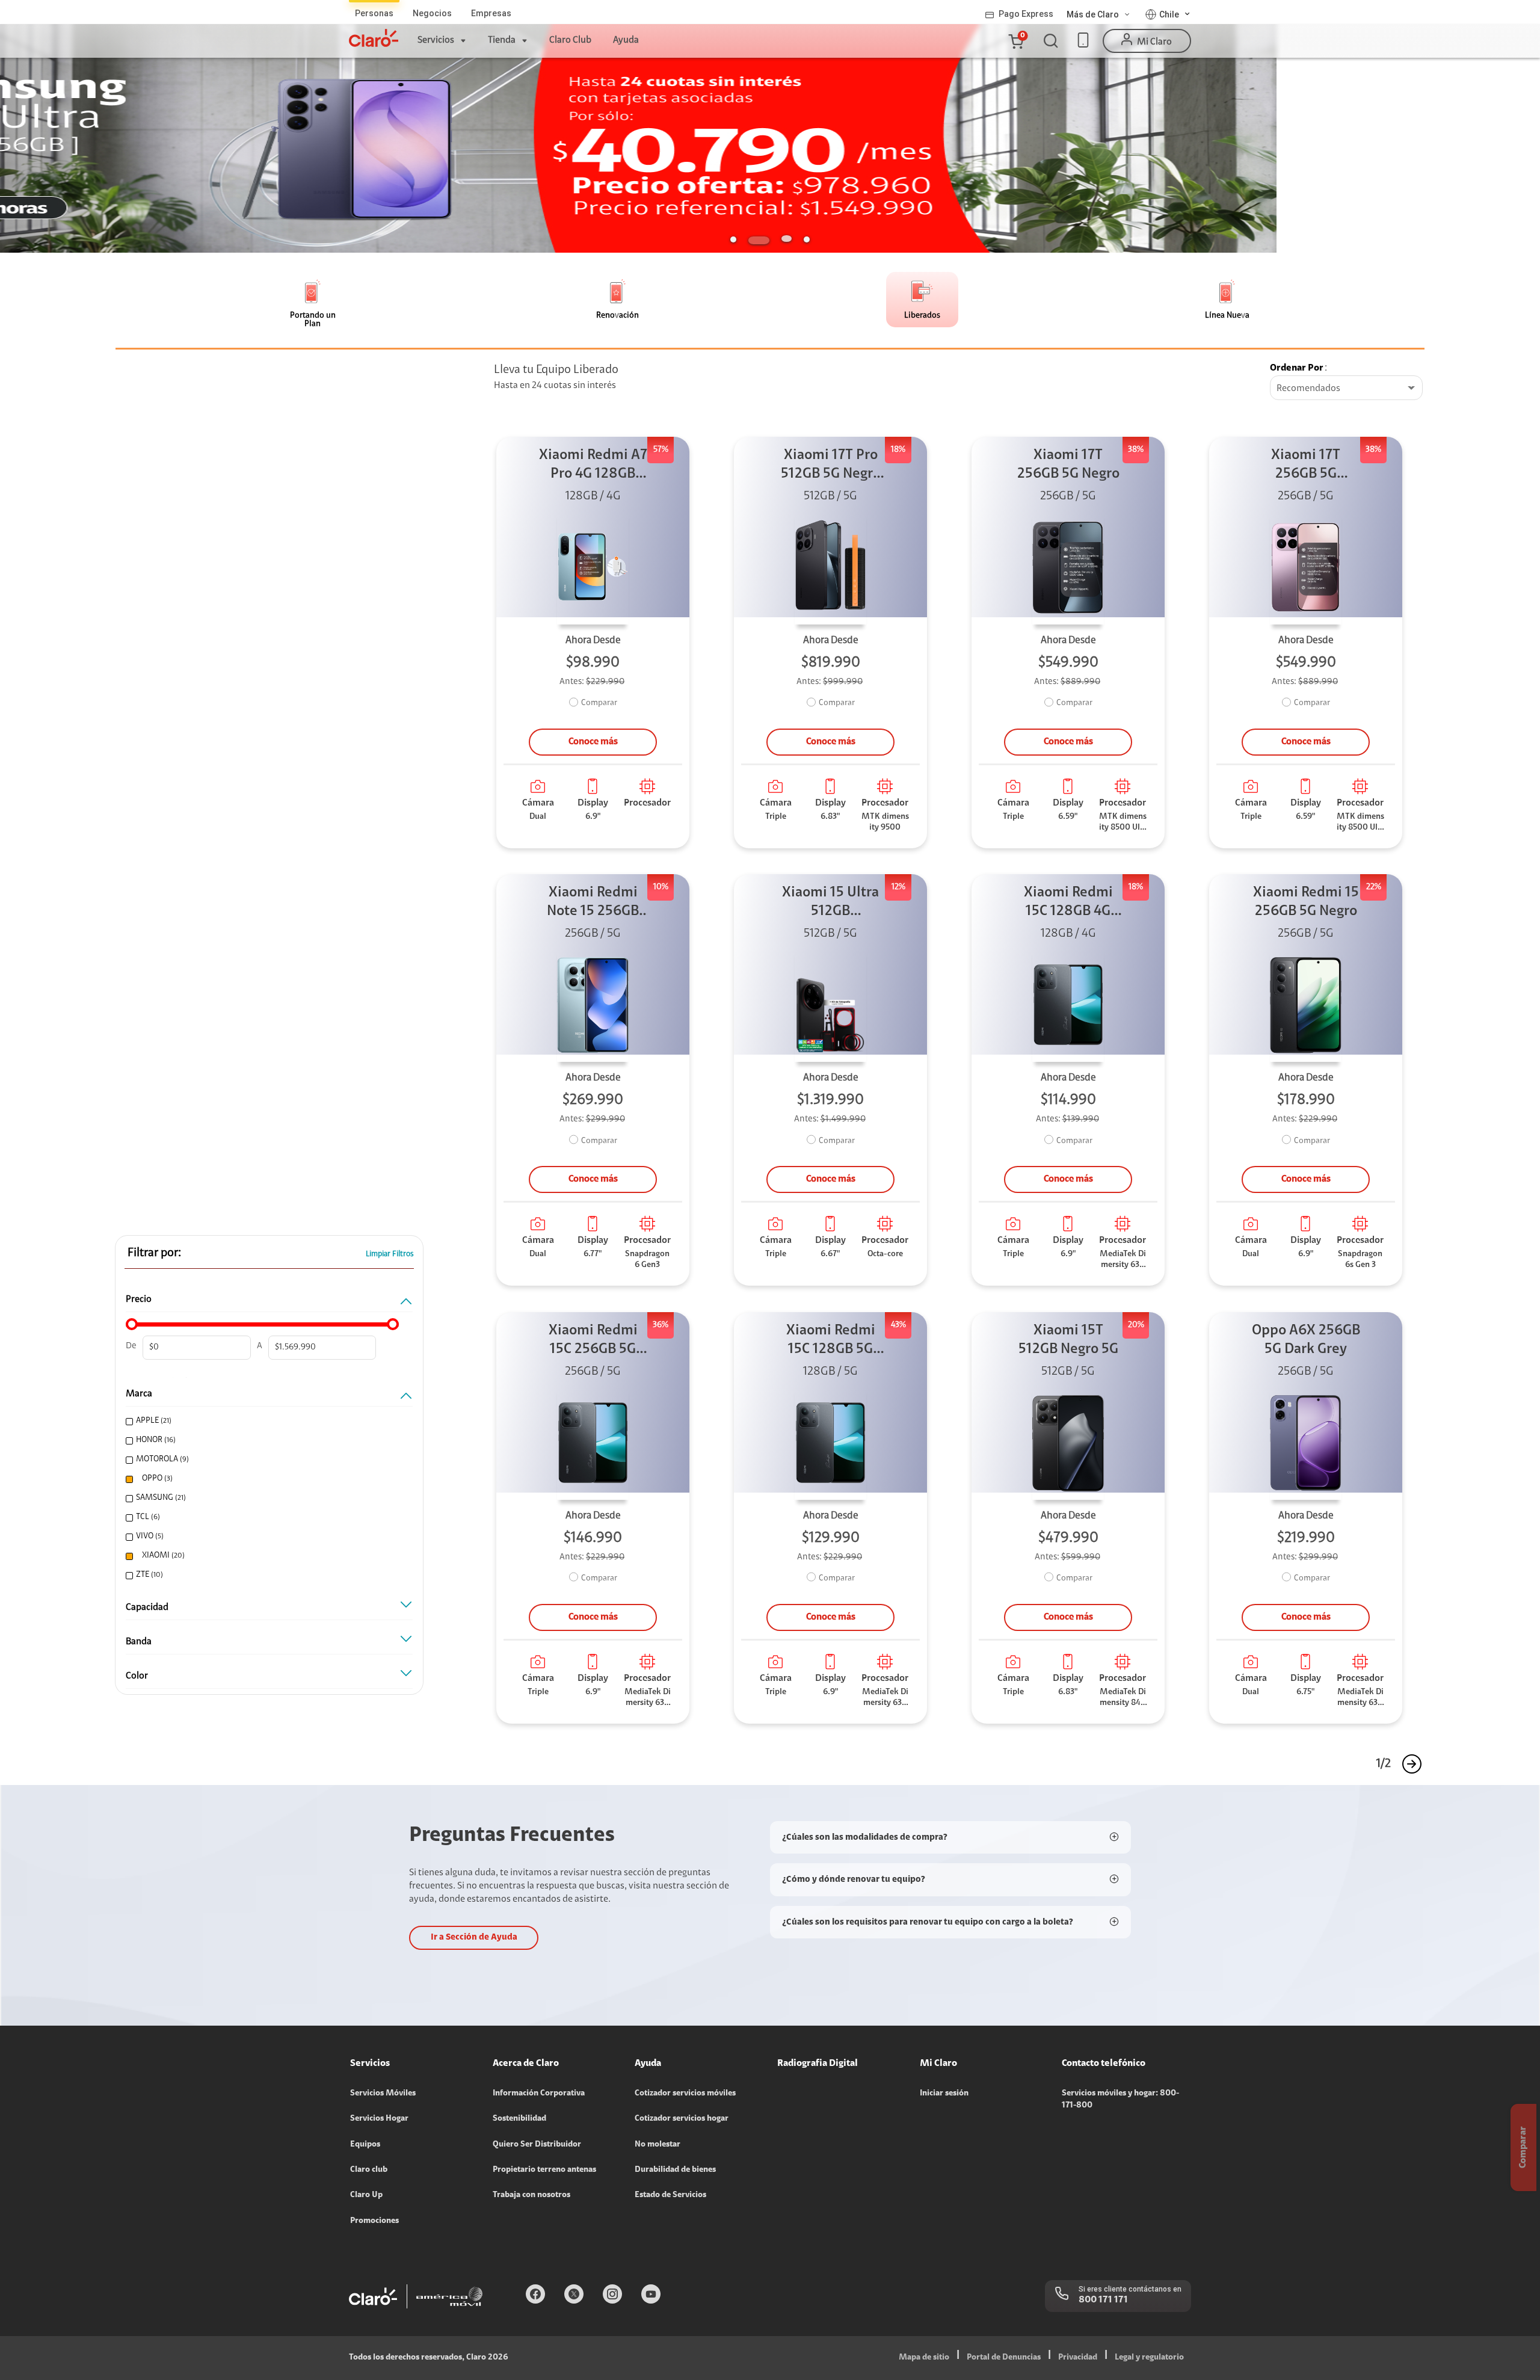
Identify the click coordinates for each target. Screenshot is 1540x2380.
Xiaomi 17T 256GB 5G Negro (1068, 465)
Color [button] (137, 1676)
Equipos (365, 2145)
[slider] (132, 1324)
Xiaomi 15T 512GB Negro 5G (1068, 1340)
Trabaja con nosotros (531, 2195)
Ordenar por (1297, 368)
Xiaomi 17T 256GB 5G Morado (1306, 466)
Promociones (374, 2221)
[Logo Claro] (374, 38)
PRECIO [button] (139, 1299)
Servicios (436, 40)
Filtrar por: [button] (154, 1253)
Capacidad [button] (147, 1608)
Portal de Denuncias (1004, 2358)
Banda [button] (139, 1642)
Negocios (432, 13)
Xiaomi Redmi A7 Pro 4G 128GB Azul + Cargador (593, 466)
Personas (374, 13)
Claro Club (570, 40)
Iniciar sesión (944, 2094)
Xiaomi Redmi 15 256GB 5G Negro (1306, 902)
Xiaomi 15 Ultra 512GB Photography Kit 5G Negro (831, 903)
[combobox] (1346, 389)
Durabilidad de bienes (675, 2170)
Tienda (502, 40)
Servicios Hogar (379, 2119)
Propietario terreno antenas (544, 2170)
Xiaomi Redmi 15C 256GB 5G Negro (593, 1341)
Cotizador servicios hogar (682, 2119)
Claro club (369, 2170)
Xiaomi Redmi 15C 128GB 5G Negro (831, 1341)
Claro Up (366, 2195)
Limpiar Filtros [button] (390, 1254)
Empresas (491, 13)
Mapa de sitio (924, 2358)
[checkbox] (266, 1421)
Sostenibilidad (519, 2119)
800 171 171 (1103, 2300)
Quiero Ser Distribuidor (537, 2145)
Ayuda (626, 40)
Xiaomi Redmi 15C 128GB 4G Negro (1068, 903)
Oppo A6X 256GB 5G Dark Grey (1306, 1340)
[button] (1015, 41)
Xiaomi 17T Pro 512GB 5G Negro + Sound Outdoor (831, 466)
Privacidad (1078, 2358)
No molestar (658, 2145)
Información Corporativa (539, 2094)
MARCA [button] (139, 1394)
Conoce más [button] (593, 742)
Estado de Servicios (670, 2195)
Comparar (599, 703)
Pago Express (1026, 14)
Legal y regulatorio (1149, 2358)
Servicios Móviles (383, 2094)
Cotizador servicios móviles (685, 2094)
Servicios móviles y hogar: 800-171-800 (1120, 2100)
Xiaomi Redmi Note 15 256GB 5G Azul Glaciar (593, 903)
